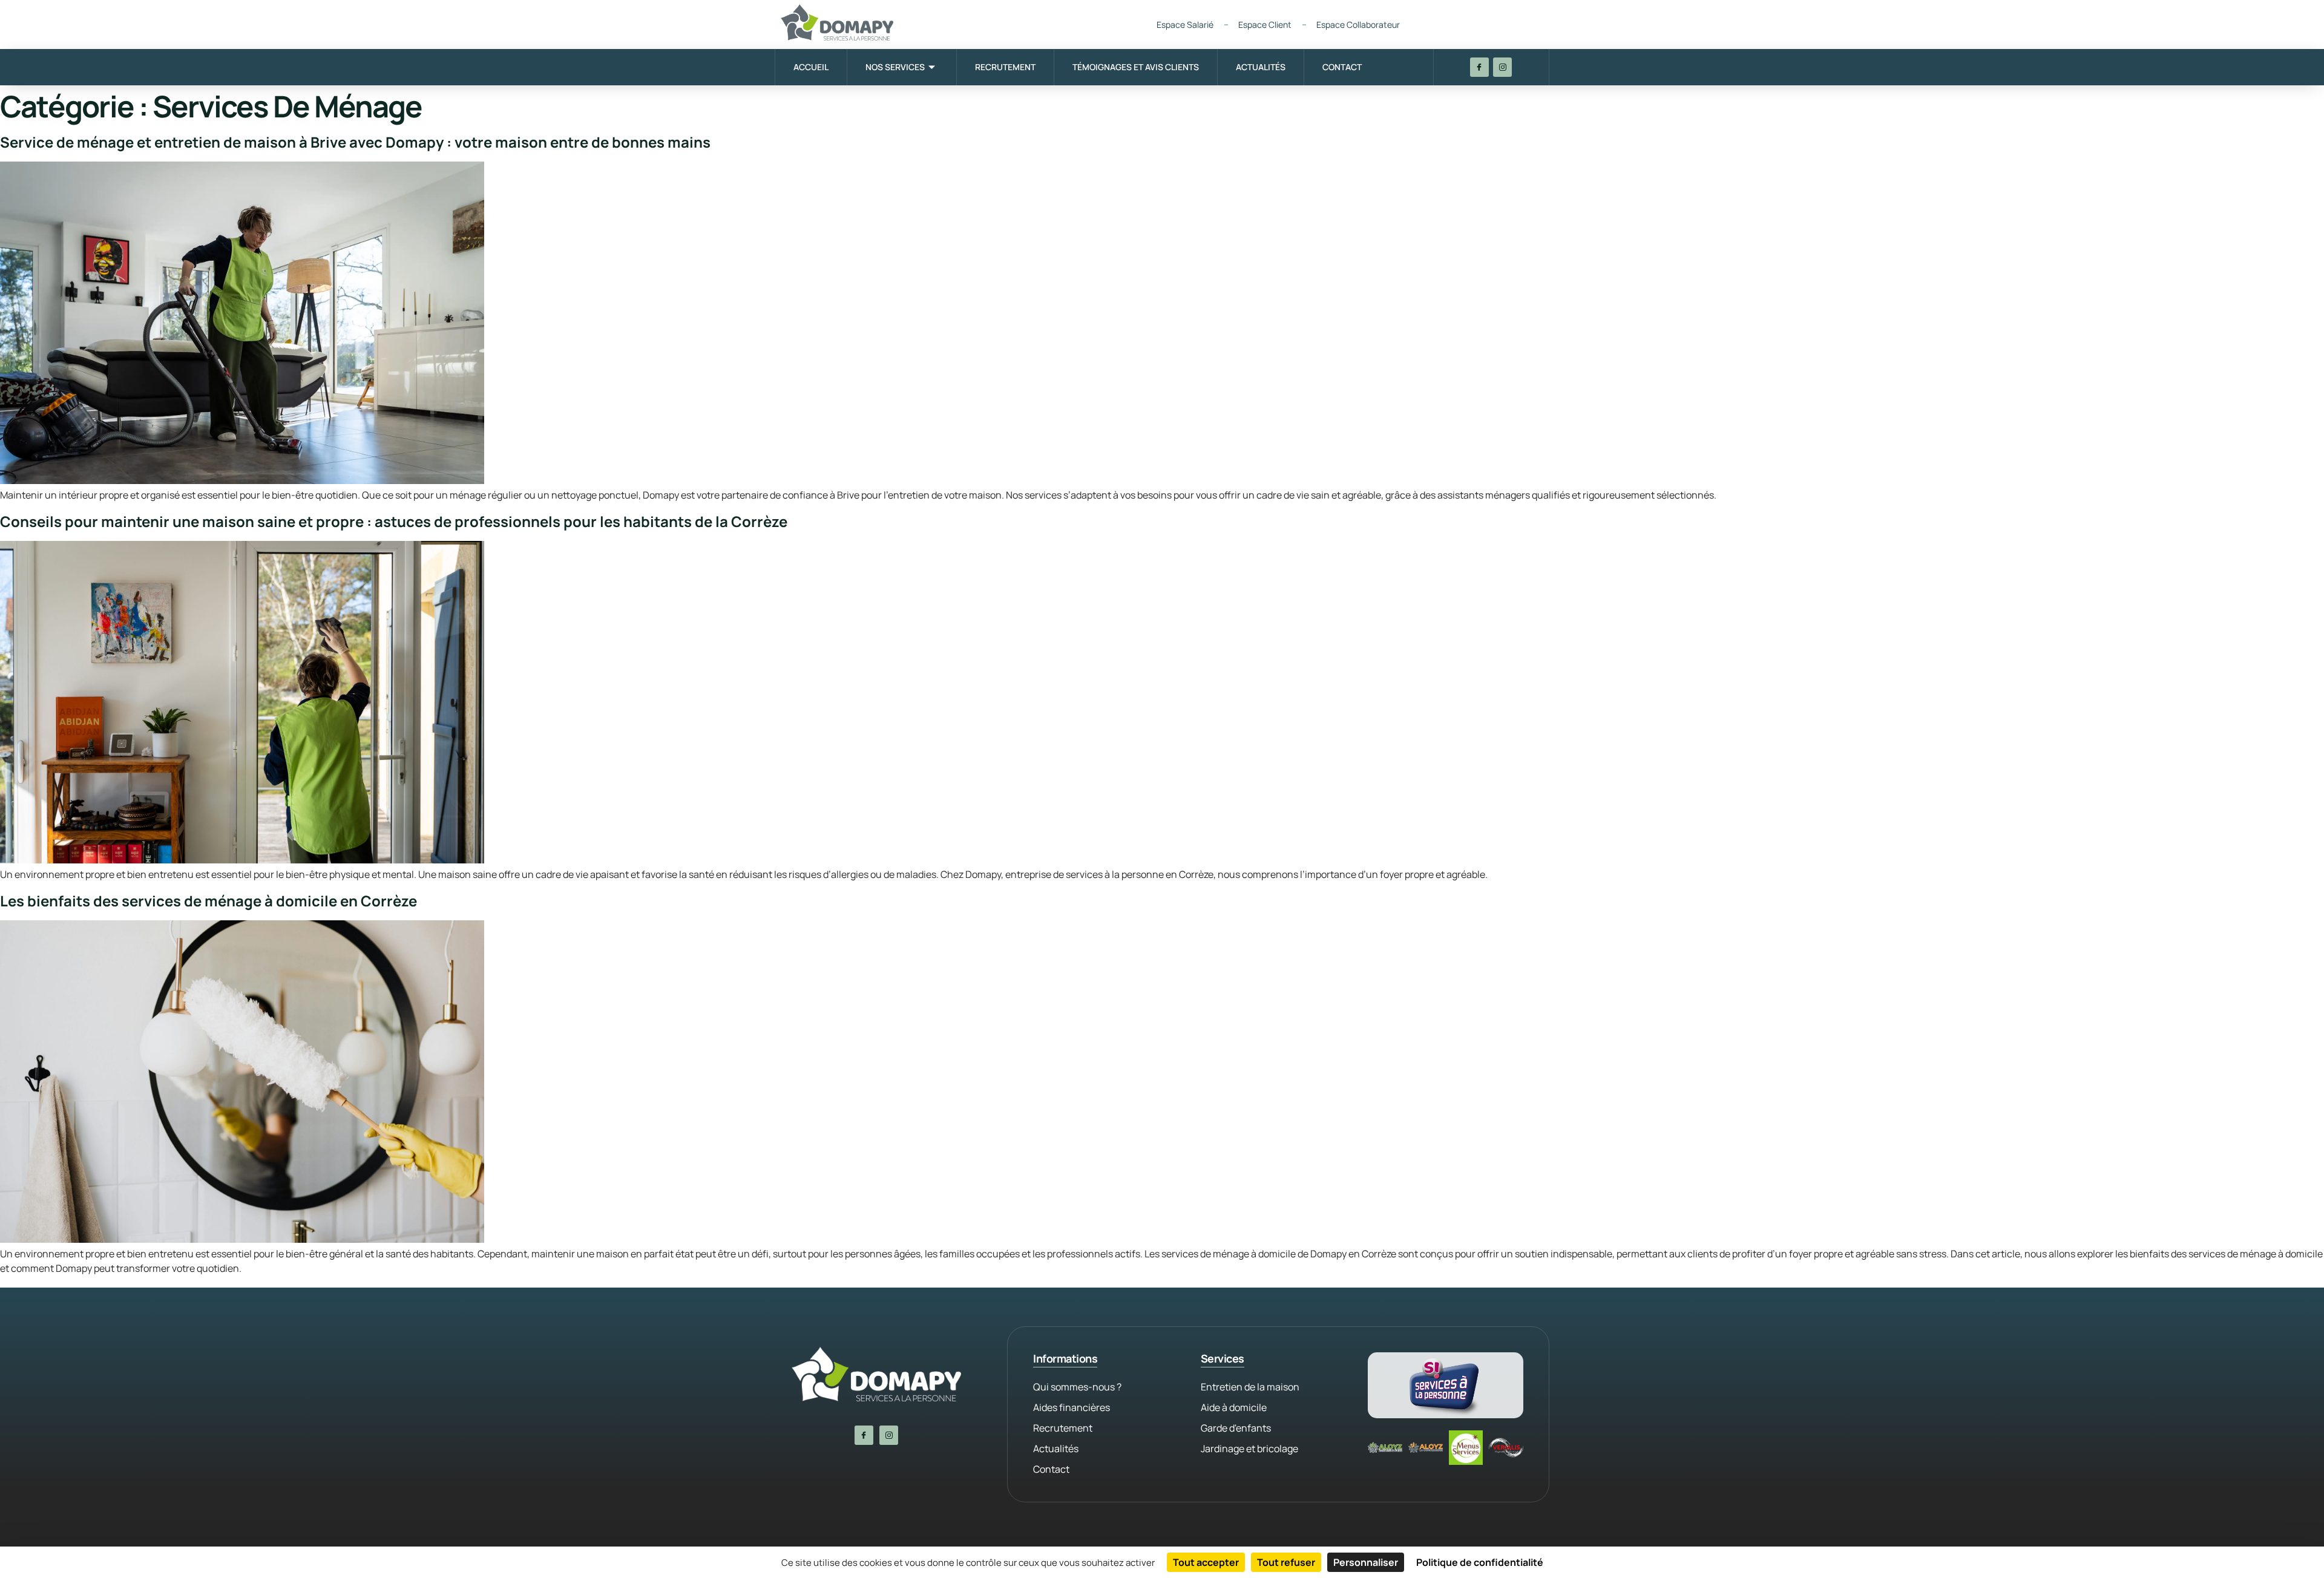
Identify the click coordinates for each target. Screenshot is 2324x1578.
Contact (1342, 67)
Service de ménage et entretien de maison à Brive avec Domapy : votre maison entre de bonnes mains (355, 142)
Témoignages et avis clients (1136, 67)
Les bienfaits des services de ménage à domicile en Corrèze (208, 901)
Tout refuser (1286, 1562)
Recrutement (1005, 67)
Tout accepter (1206, 1562)
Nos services (895, 67)
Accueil (811, 67)
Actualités (1261, 67)
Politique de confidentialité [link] (1480, 1562)
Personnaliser (1366, 1562)
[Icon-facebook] (1479, 67)
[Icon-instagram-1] (1502, 67)
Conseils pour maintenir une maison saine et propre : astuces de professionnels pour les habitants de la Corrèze (394, 521)
